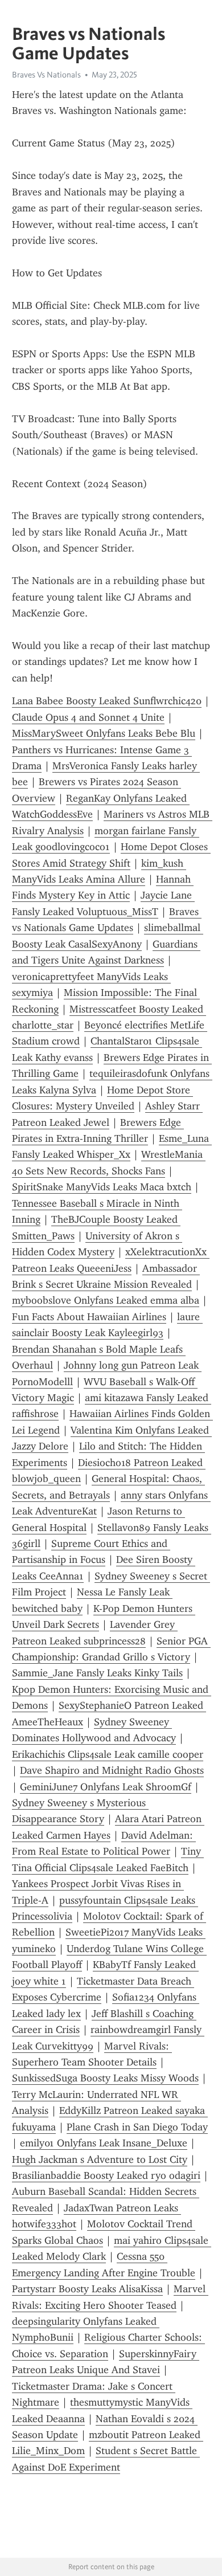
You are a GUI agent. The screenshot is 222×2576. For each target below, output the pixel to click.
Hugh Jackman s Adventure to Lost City (100, 2159)
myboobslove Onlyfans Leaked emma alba (106, 1300)
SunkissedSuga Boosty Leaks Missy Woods (105, 2078)
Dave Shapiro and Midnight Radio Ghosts (112, 1770)
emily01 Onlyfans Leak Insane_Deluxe (104, 2143)
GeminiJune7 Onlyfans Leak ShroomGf (106, 1787)
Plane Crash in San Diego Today (137, 2127)
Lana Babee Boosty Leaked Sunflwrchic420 (107, 701)
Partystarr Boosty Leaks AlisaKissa (87, 2289)
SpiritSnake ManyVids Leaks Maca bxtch (102, 1187)
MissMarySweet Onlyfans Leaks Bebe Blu (104, 733)
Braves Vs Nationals (46, 75)
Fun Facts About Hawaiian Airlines (89, 1317)
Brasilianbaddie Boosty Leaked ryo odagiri (106, 2175)
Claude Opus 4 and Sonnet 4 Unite (88, 717)
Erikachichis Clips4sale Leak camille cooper (108, 1754)
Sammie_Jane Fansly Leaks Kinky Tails (97, 1673)
